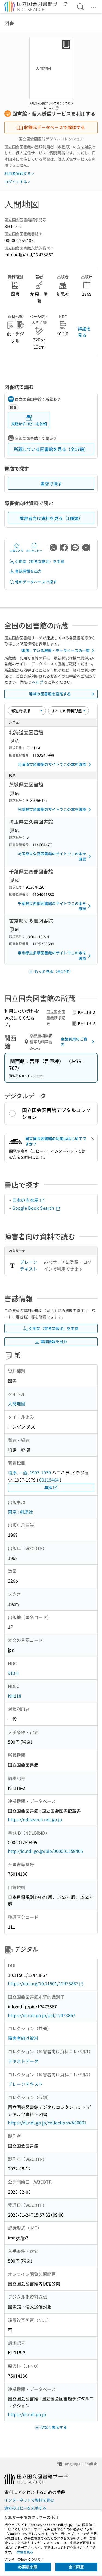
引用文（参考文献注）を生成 (40, 561)
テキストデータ (23, 2061)
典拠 (48, 1488)
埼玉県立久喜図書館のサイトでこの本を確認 (52, 856)
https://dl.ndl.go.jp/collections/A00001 (47, 2123)
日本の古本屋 (26, 1200)
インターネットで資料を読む (29, 2500)
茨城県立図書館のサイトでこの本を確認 (52, 809)
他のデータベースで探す (36, 582)
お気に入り (17, 551)
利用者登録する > (19, 173)
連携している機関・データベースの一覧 (55, 651)
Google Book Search (34, 1208)
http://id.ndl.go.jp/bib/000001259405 (45, 1851)
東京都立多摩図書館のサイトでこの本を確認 (52, 956)
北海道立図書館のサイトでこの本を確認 (52, 764)
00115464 (49, 1480)
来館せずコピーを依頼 (29, 424)
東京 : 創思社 (20, 1512)
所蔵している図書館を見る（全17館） (51, 449)
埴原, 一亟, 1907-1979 (29, 1473)
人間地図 (17, 1404)
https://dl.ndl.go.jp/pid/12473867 (42, 2015)
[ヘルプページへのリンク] (57, 106)
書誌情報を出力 (28, 571)
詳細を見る (84, 332)
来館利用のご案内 (74, 1042)
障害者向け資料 (23, 2038)
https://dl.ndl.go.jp (27, 2414)
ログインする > (17, 182)
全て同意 (76, 2567)
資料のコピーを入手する (25, 2508)
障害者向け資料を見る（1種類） (51, 518)
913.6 (13, 1673)
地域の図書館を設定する (50, 694)
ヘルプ (38, 682)
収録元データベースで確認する (54, 127)
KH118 (15, 1696)
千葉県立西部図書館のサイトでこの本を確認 (52, 906)
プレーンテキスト (29, 1265)
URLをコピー (34, 551)
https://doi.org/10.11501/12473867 (43, 1983)
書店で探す (51, 484)
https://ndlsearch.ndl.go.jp (35, 1819)
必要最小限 (28, 2567)
